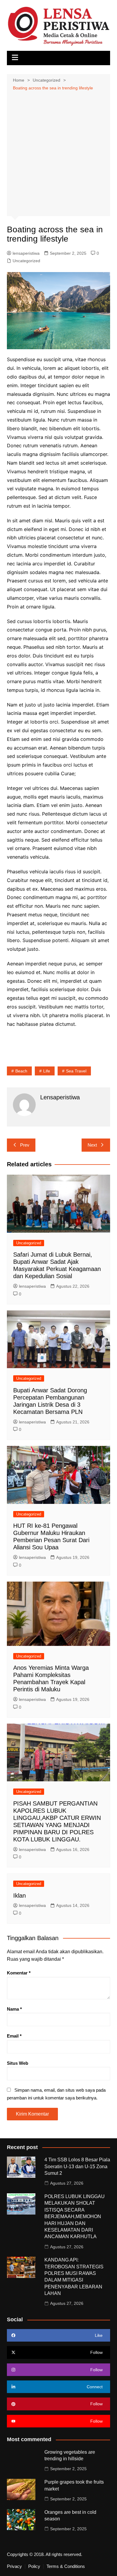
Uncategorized (26, 261)
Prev (25, 1145)
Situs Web (18, 2063)
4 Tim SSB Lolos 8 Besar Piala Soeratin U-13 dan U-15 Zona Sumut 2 (77, 2166)
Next (92, 1145)
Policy (34, 2566)
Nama (14, 2009)
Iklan (19, 1896)
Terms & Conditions (66, 2566)
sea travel (76, 1071)
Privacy (14, 2566)
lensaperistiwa (26, 253)
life (47, 1071)
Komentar (19, 1973)
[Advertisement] (58, 153)
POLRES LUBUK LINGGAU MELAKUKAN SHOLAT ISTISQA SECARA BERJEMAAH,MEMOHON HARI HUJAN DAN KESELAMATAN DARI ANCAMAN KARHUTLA (75, 2216)
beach (21, 1071)
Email (14, 2036)
